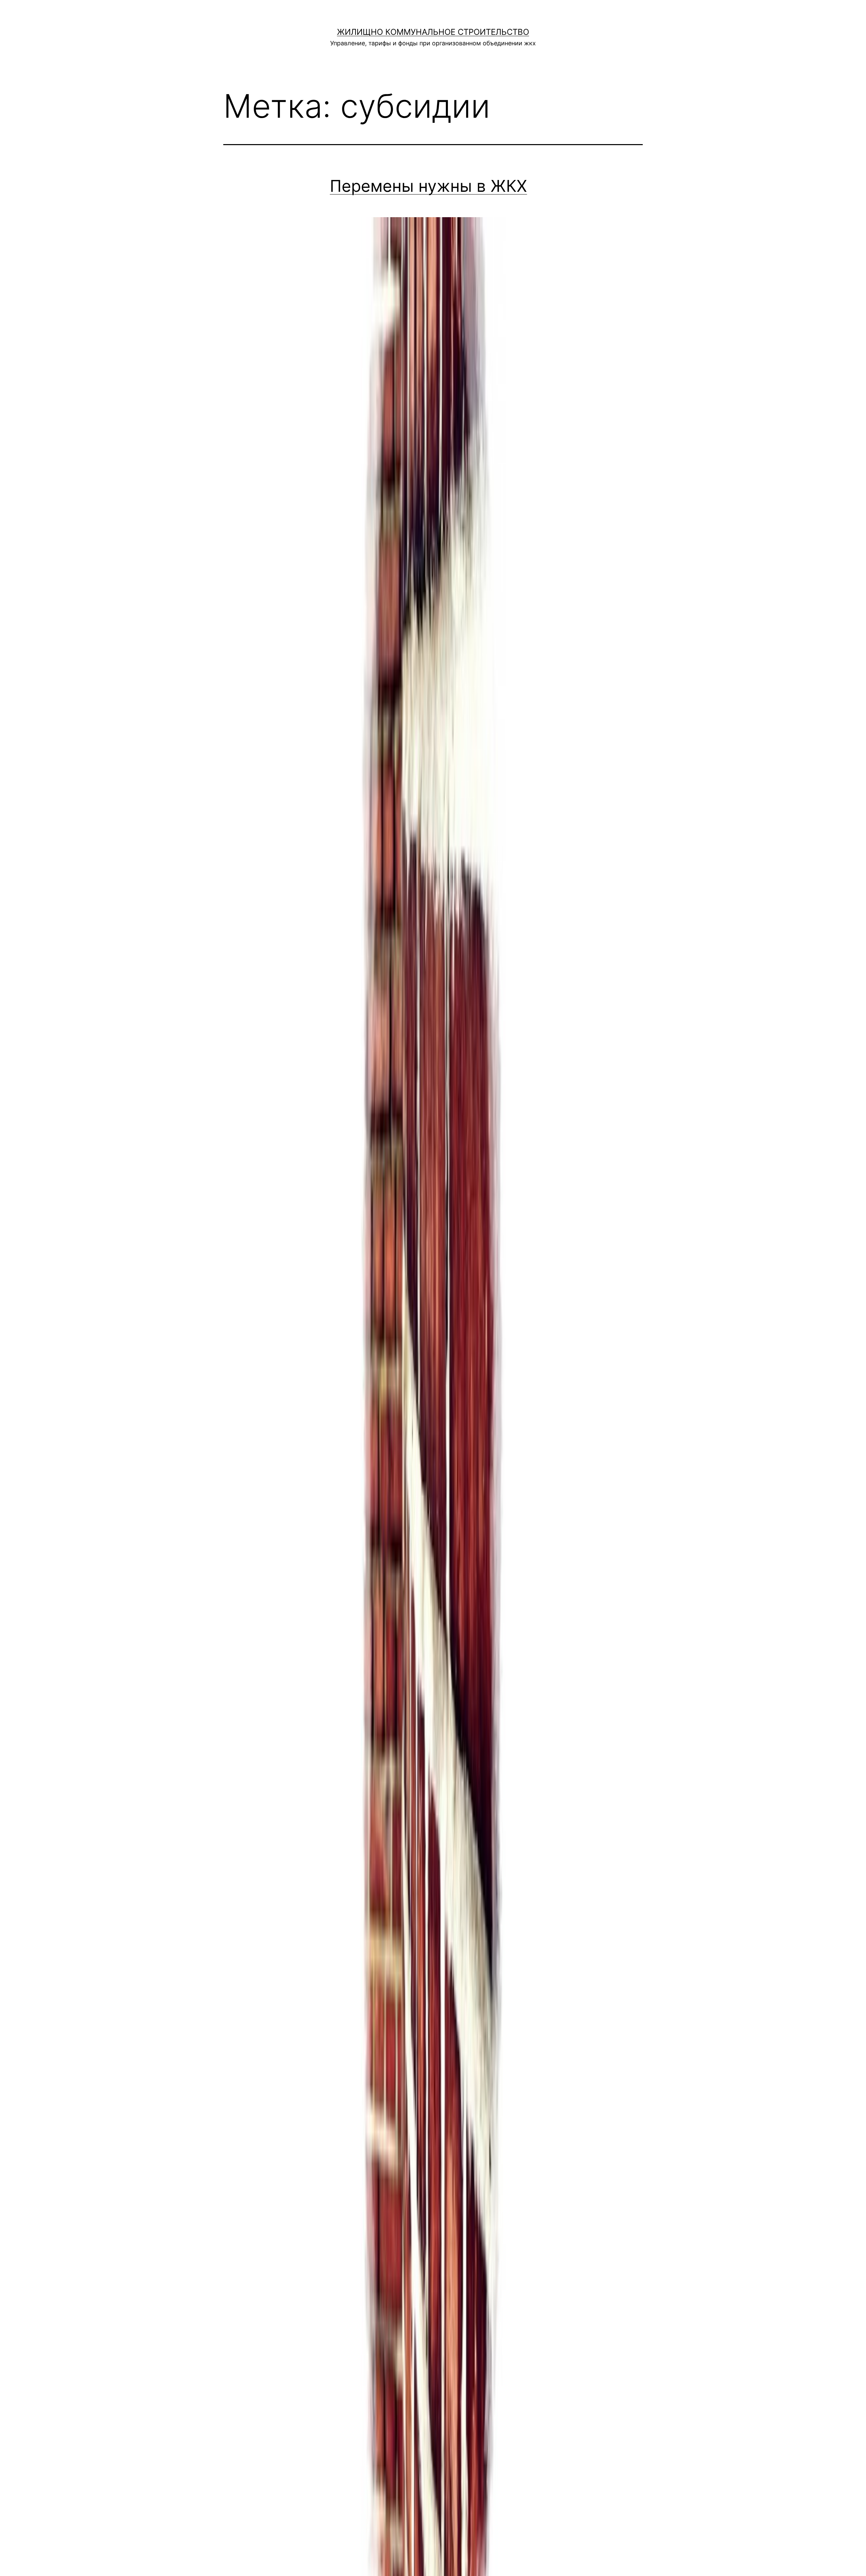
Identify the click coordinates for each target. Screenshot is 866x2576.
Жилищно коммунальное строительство (433, 32)
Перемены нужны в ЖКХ (428, 186)
